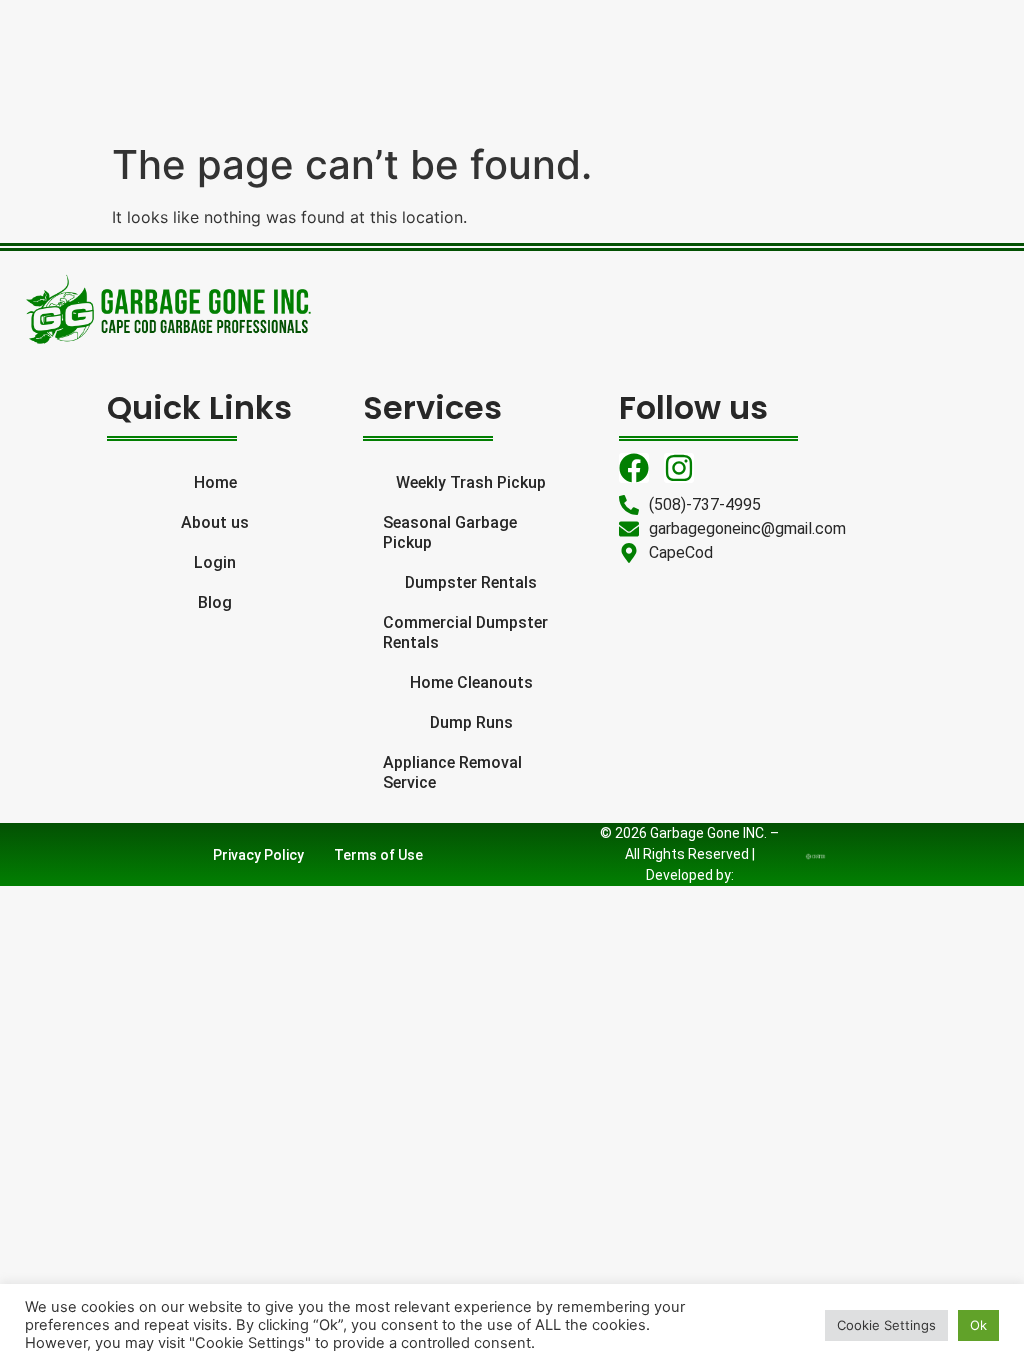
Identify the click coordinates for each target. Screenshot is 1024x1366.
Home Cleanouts (471, 682)
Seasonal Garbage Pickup (450, 532)
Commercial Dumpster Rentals (465, 632)
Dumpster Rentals (471, 582)
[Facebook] (634, 468)
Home (215, 482)
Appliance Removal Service (452, 772)
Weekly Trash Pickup (471, 482)
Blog (215, 602)
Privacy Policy (258, 855)
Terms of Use (378, 855)
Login (215, 562)
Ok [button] (978, 1325)
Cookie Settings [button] (886, 1325)
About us (215, 522)
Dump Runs (471, 722)
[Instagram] (679, 468)
